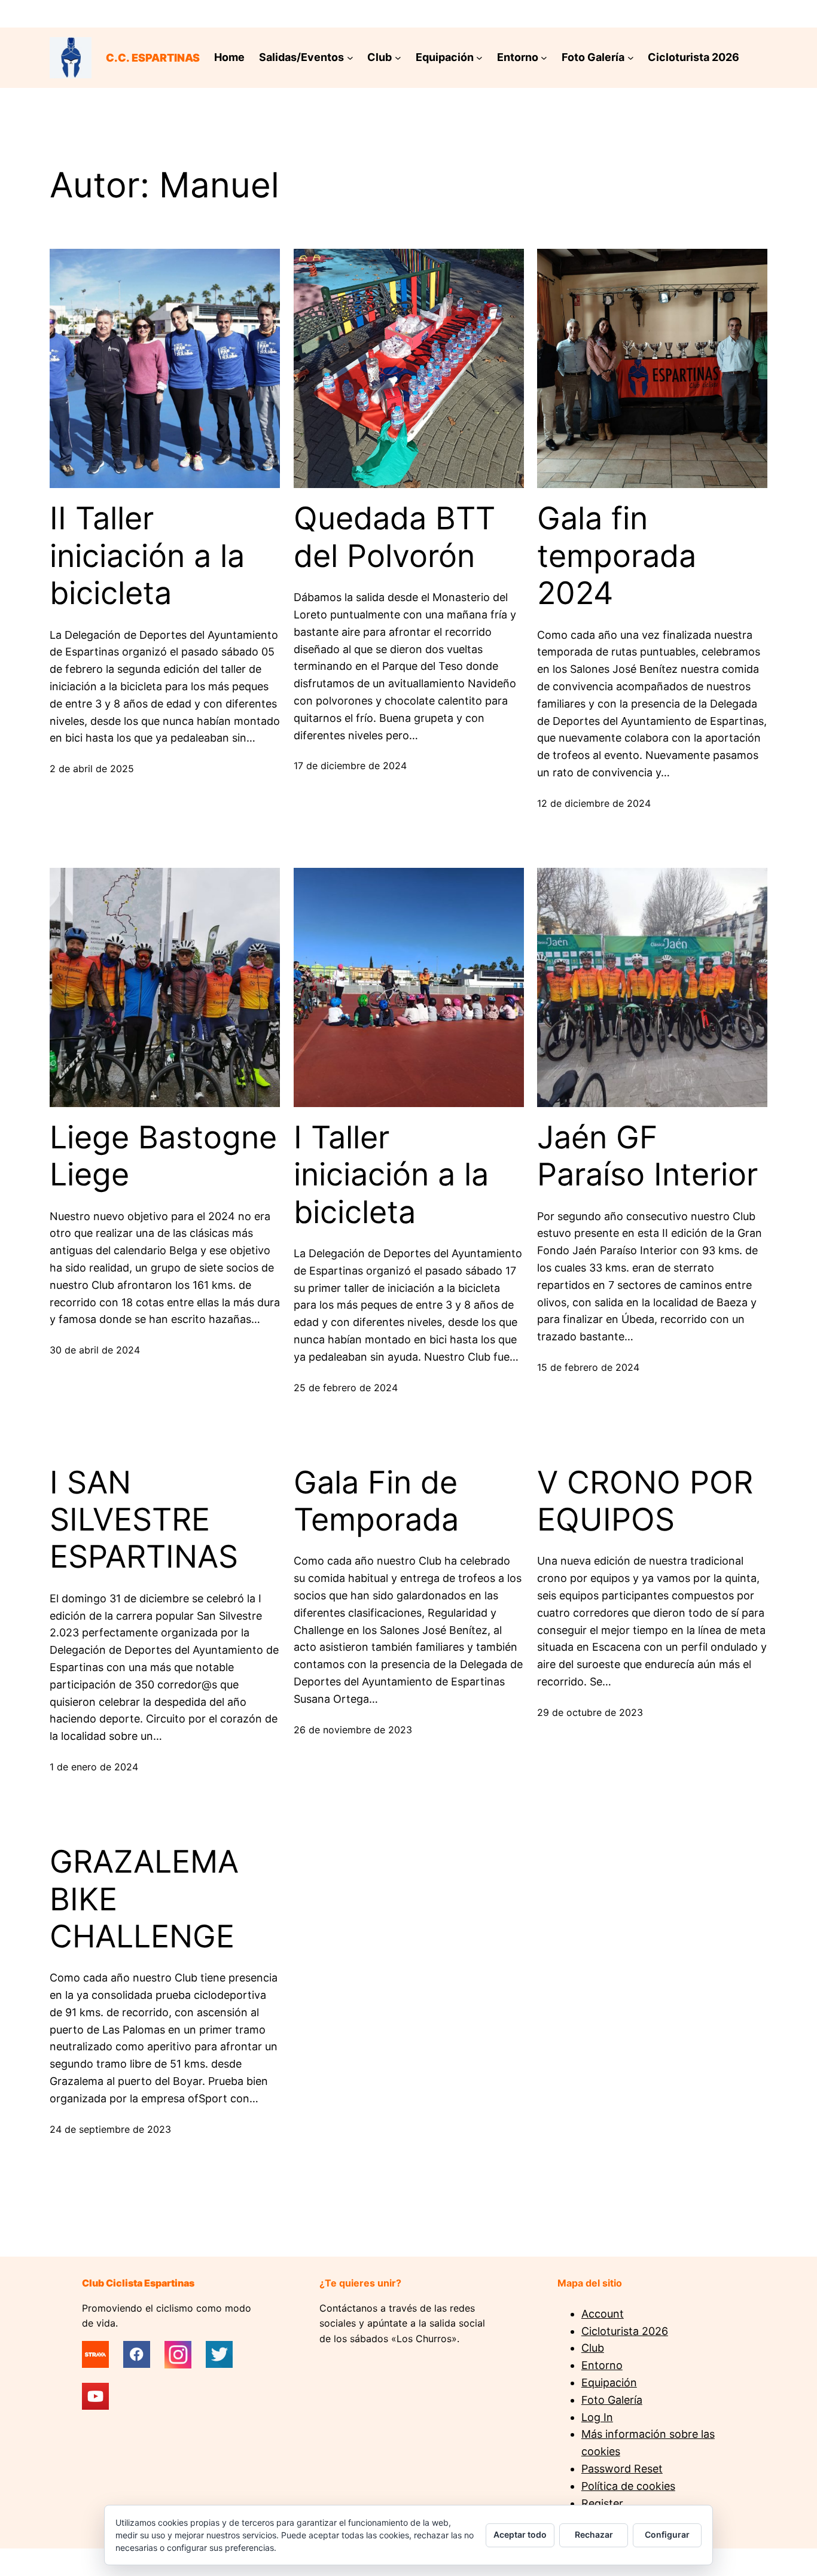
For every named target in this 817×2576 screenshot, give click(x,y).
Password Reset (622, 2469)
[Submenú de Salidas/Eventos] (350, 58)
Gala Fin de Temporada (376, 1501)
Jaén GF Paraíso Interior (647, 1156)
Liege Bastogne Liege (163, 1156)
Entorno (602, 2365)
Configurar (667, 2534)
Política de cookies (628, 2486)
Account (603, 2314)
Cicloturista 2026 (625, 2331)
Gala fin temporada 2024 (617, 556)
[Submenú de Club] (398, 58)
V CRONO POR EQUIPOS (645, 1501)
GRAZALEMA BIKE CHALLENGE (144, 1899)
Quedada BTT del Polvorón (394, 537)
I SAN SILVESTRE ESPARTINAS (144, 1520)
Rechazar (594, 2534)
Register (602, 2503)
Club (593, 2348)
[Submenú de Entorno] (544, 58)
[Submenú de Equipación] (479, 58)
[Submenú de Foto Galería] (631, 58)
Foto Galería (612, 2400)
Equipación (609, 2383)
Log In (597, 2417)
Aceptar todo (520, 2534)
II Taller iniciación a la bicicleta (147, 556)
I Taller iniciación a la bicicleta (391, 1175)
